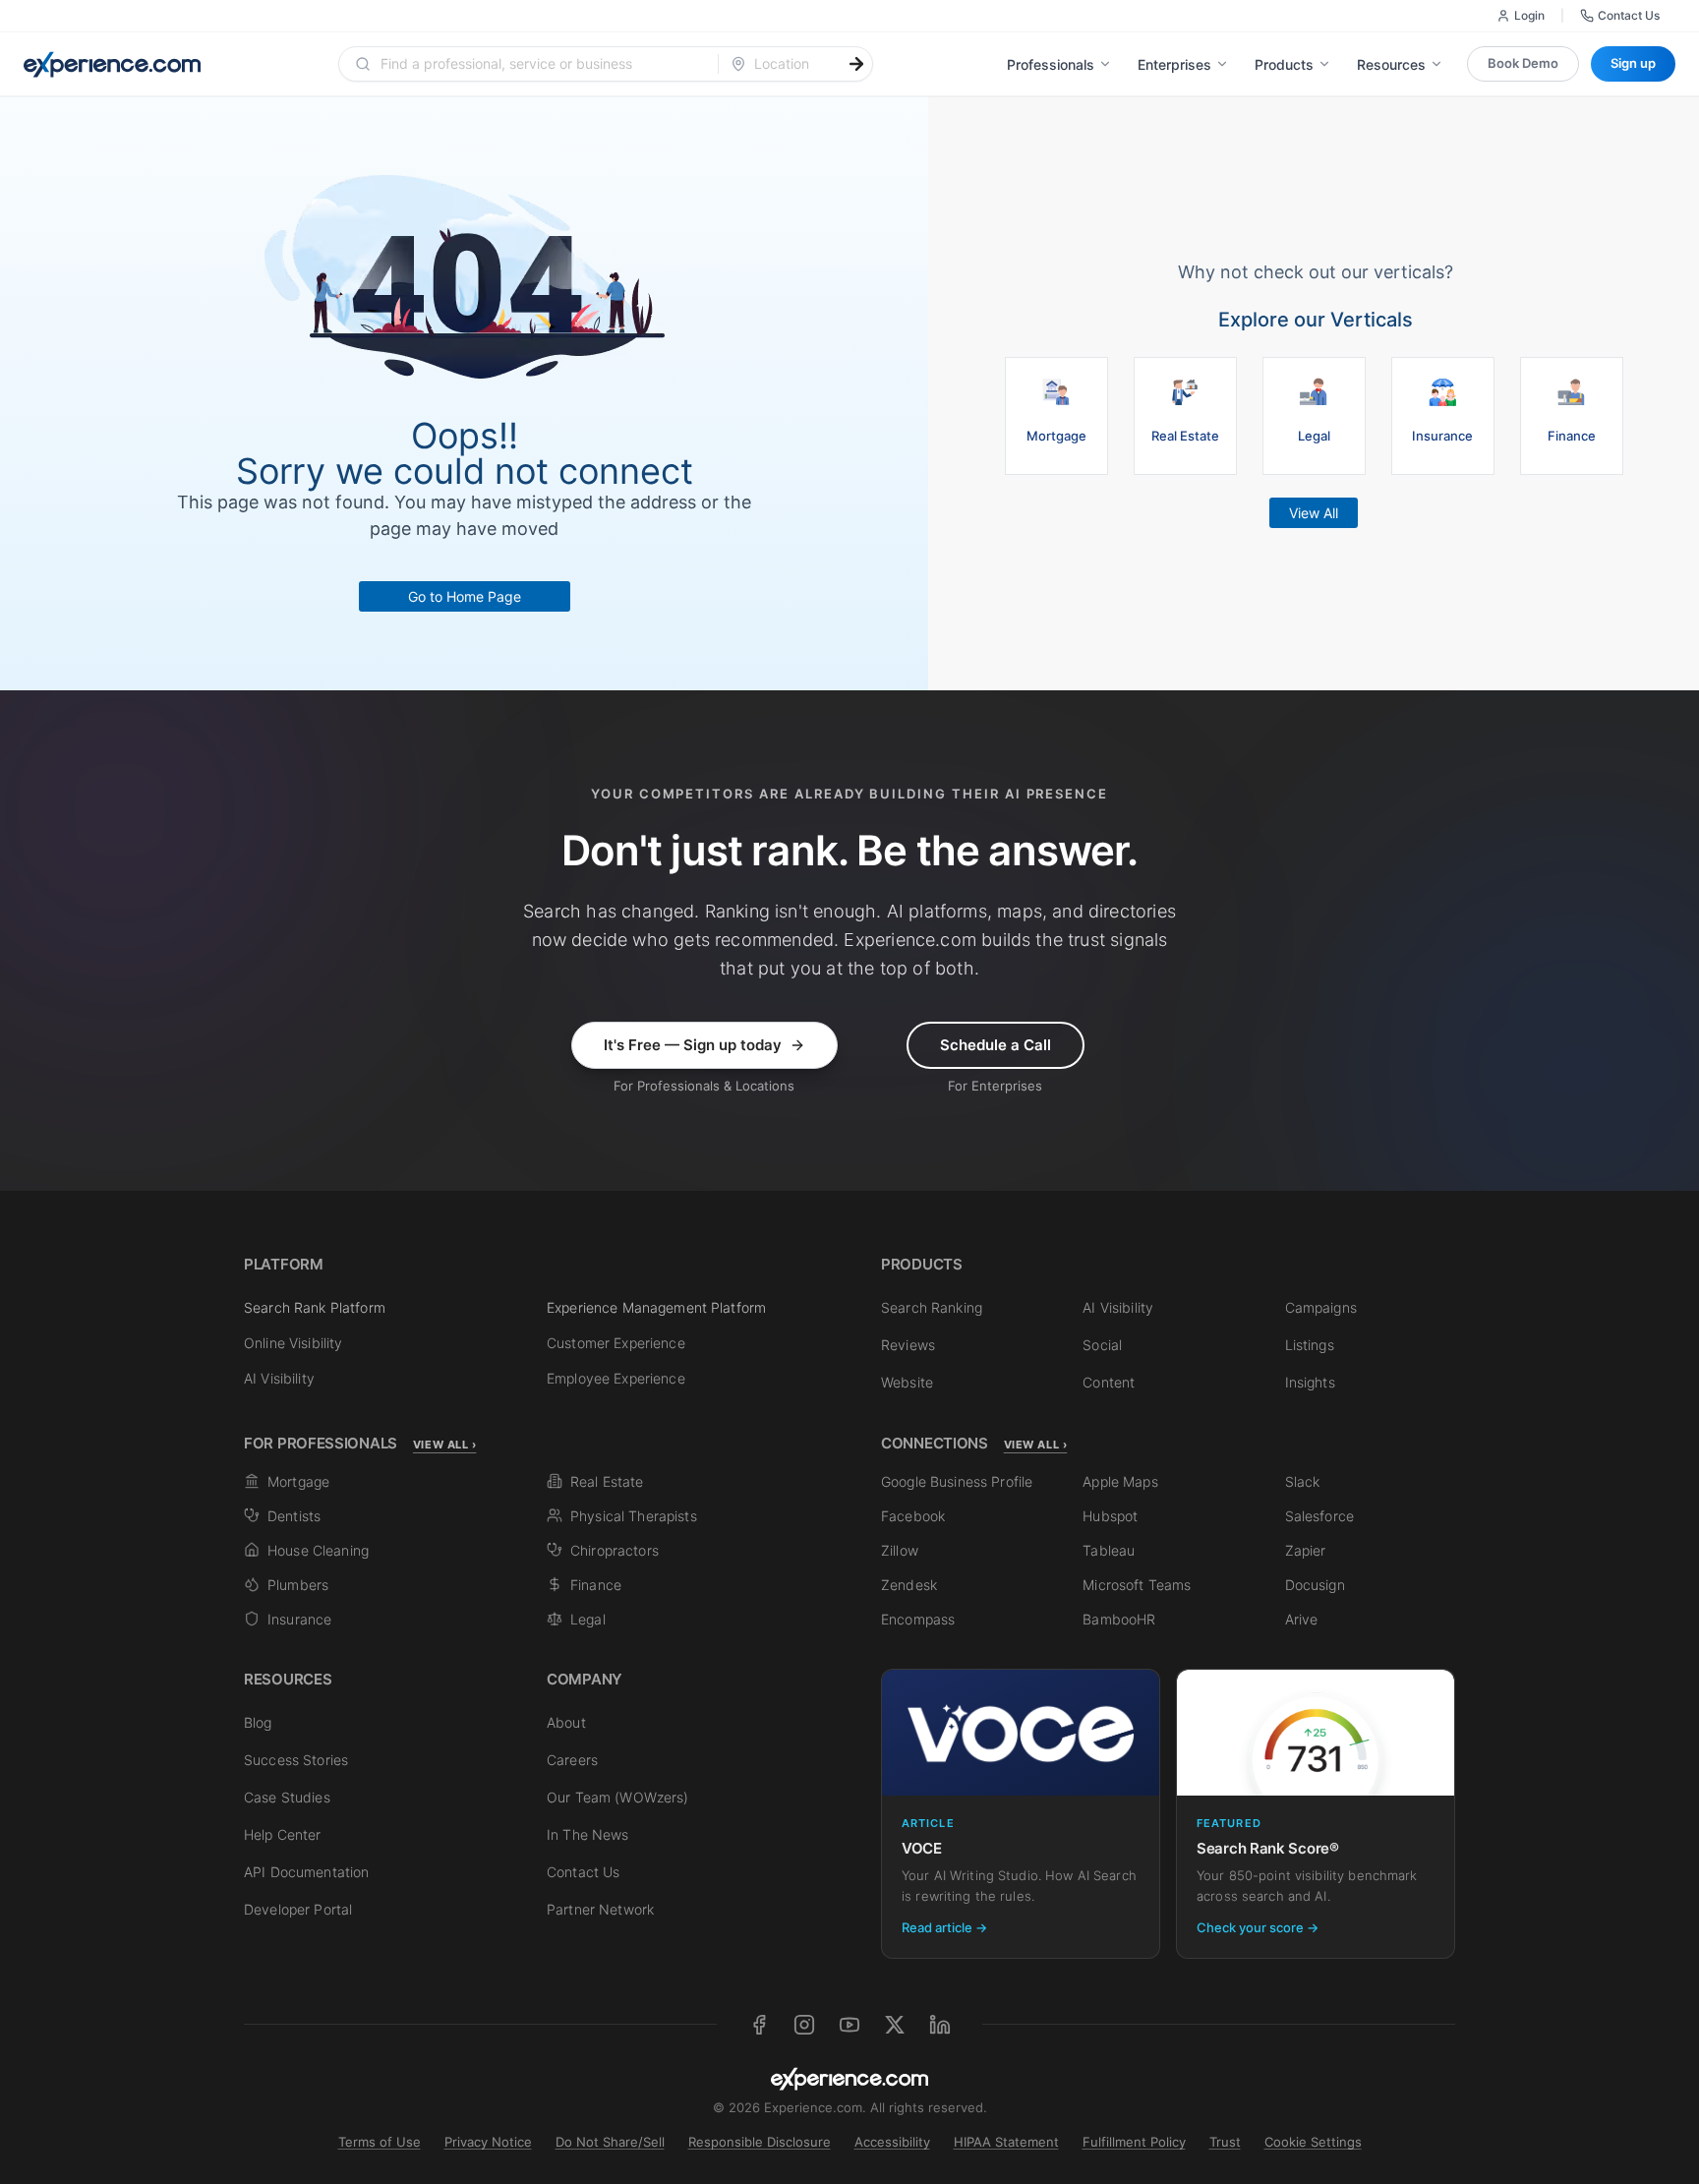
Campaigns (1321, 1307)
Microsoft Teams (1137, 1585)
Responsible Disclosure (760, 2142)
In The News (588, 1834)
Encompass (918, 1619)
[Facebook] (759, 2025)
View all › (445, 1445)
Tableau (1109, 1550)
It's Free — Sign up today (693, 1045)
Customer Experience (616, 1343)
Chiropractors (615, 1550)
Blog (258, 1722)
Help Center (283, 1834)
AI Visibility (279, 1378)
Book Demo (1523, 63)
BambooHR (1119, 1619)
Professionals (1051, 64)
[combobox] (540, 64)
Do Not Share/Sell (610, 2142)
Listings (1310, 1345)
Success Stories (296, 1760)
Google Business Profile (957, 1481)
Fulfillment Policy (1134, 2142)
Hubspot (1110, 1516)
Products (1284, 64)
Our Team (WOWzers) (618, 1797)
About (566, 1722)
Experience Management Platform (656, 1307)
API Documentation (306, 1872)
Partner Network (600, 1909)
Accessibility (892, 2142)
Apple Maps (1120, 1481)
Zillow (900, 1550)
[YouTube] (849, 2025)
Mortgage (298, 1481)
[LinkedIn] (940, 2025)
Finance (596, 1585)
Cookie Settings (1313, 2142)
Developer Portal (298, 1909)
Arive (1302, 1619)
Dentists (294, 1516)
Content (1109, 1382)
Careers (572, 1760)
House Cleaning (318, 1550)
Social (1102, 1345)
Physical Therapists (634, 1516)
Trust (1225, 2142)
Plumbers (298, 1585)
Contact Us (1629, 15)
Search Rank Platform (315, 1307)
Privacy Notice (488, 2142)
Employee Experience (616, 1378)
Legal (588, 1619)
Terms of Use (380, 2142)
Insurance (299, 1619)
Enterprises (1174, 64)
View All (1314, 513)
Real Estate (607, 1481)
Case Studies (287, 1797)
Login (1529, 15)
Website (907, 1382)
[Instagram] (804, 2025)
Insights (1310, 1382)
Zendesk (909, 1585)
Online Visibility (293, 1343)
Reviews (908, 1345)
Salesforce (1319, 1516)
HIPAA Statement (1006, 2142)
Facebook (913, 1516)
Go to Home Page (465, 596)
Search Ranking (932, 1307)
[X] (895, 2025)
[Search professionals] (856, 64)
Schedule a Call (996, 1045)
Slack (1303, 1481)
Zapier (1306, 1550)
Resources (1391, 64)
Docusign (1315, 1585)
